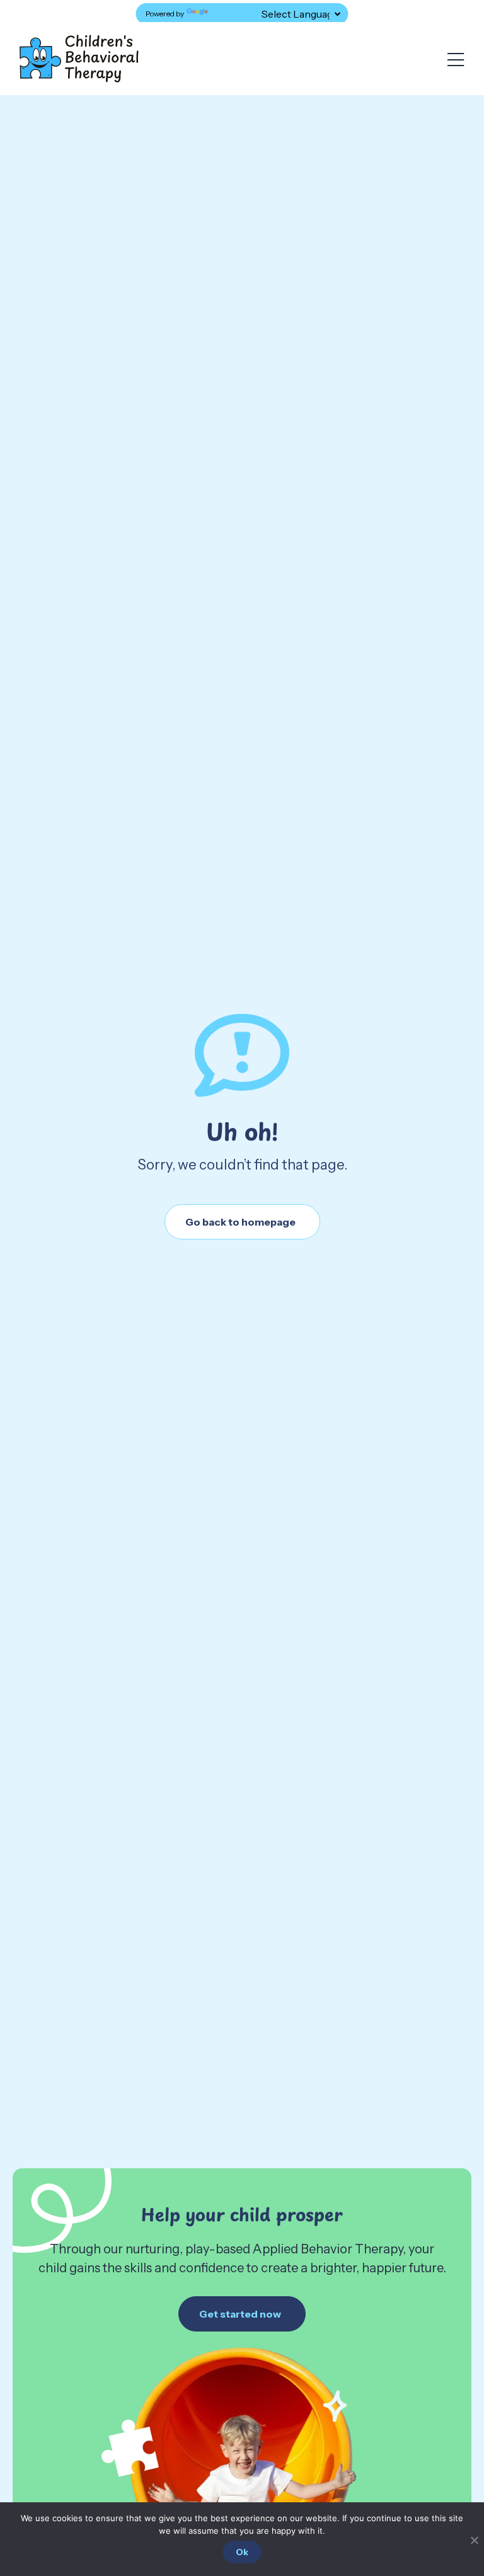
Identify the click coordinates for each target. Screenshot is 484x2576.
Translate (227, 14)
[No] (474, 2538)
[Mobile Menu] (456, 60)
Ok (242, 2552)
